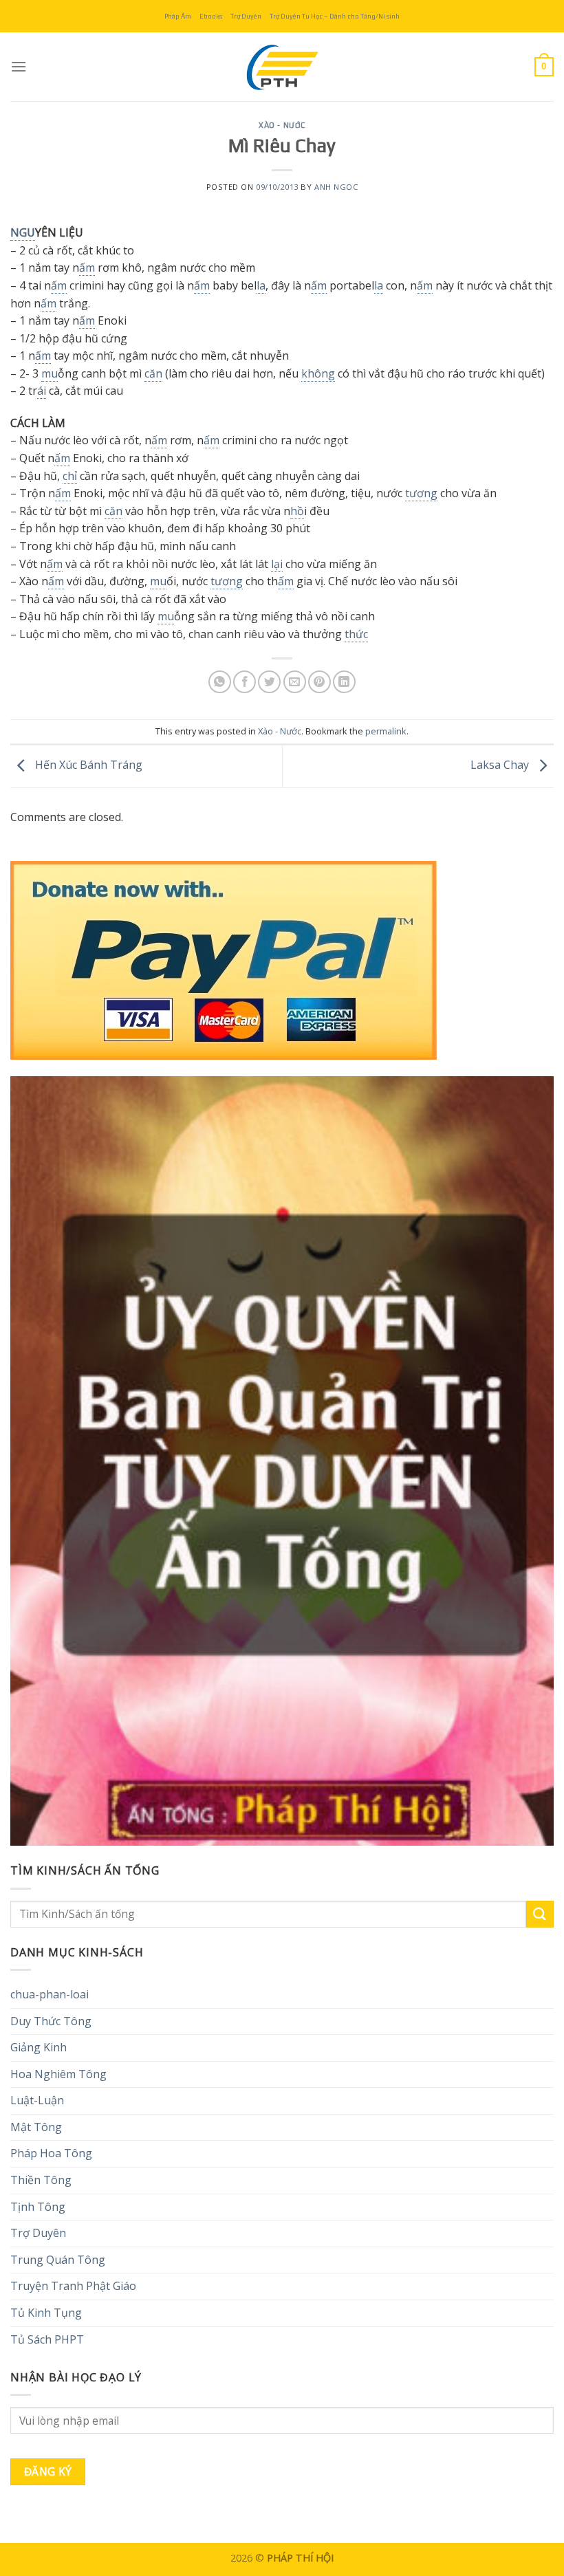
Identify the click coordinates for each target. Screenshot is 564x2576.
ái (42, 391)
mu (50, 373)
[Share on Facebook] (245, 682)
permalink (386, 731)
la (261, 285)
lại (277, 564)
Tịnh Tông (38, 2207)
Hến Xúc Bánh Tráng (87, 765)
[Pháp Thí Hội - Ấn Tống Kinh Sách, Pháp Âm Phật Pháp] (282, 67)
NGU (23, 232)
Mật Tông (36, 2127)
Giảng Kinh (39, 2047)
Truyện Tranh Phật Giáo (73, 2286)
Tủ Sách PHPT (47, 2339)
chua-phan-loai (50, 1994)
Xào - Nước (282, 125)
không (318, 373)
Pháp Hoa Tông (51, 2153)
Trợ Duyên (246, 16)
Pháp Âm (178, 16)
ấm (87, 268)
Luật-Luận (37, 2100)
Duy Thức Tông (51, 2021)
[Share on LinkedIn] (344, 682)
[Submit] (540, 1914)
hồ (297, 511)
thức (356, 634)
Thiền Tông (41, 2180)
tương (421, 493)
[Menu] (19, 66)
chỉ (70, 476)
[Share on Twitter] (269, 682)
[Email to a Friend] (295, 682)
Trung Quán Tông (58, 2260)
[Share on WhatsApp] (220, 682)
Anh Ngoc (336, 187)
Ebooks (211, 16)
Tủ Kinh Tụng (46, 2313)
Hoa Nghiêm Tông (58, 2074)
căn (153, 373)
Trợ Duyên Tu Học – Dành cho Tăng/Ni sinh (335, 16)
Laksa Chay (501, 765)
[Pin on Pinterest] (319, 682)
